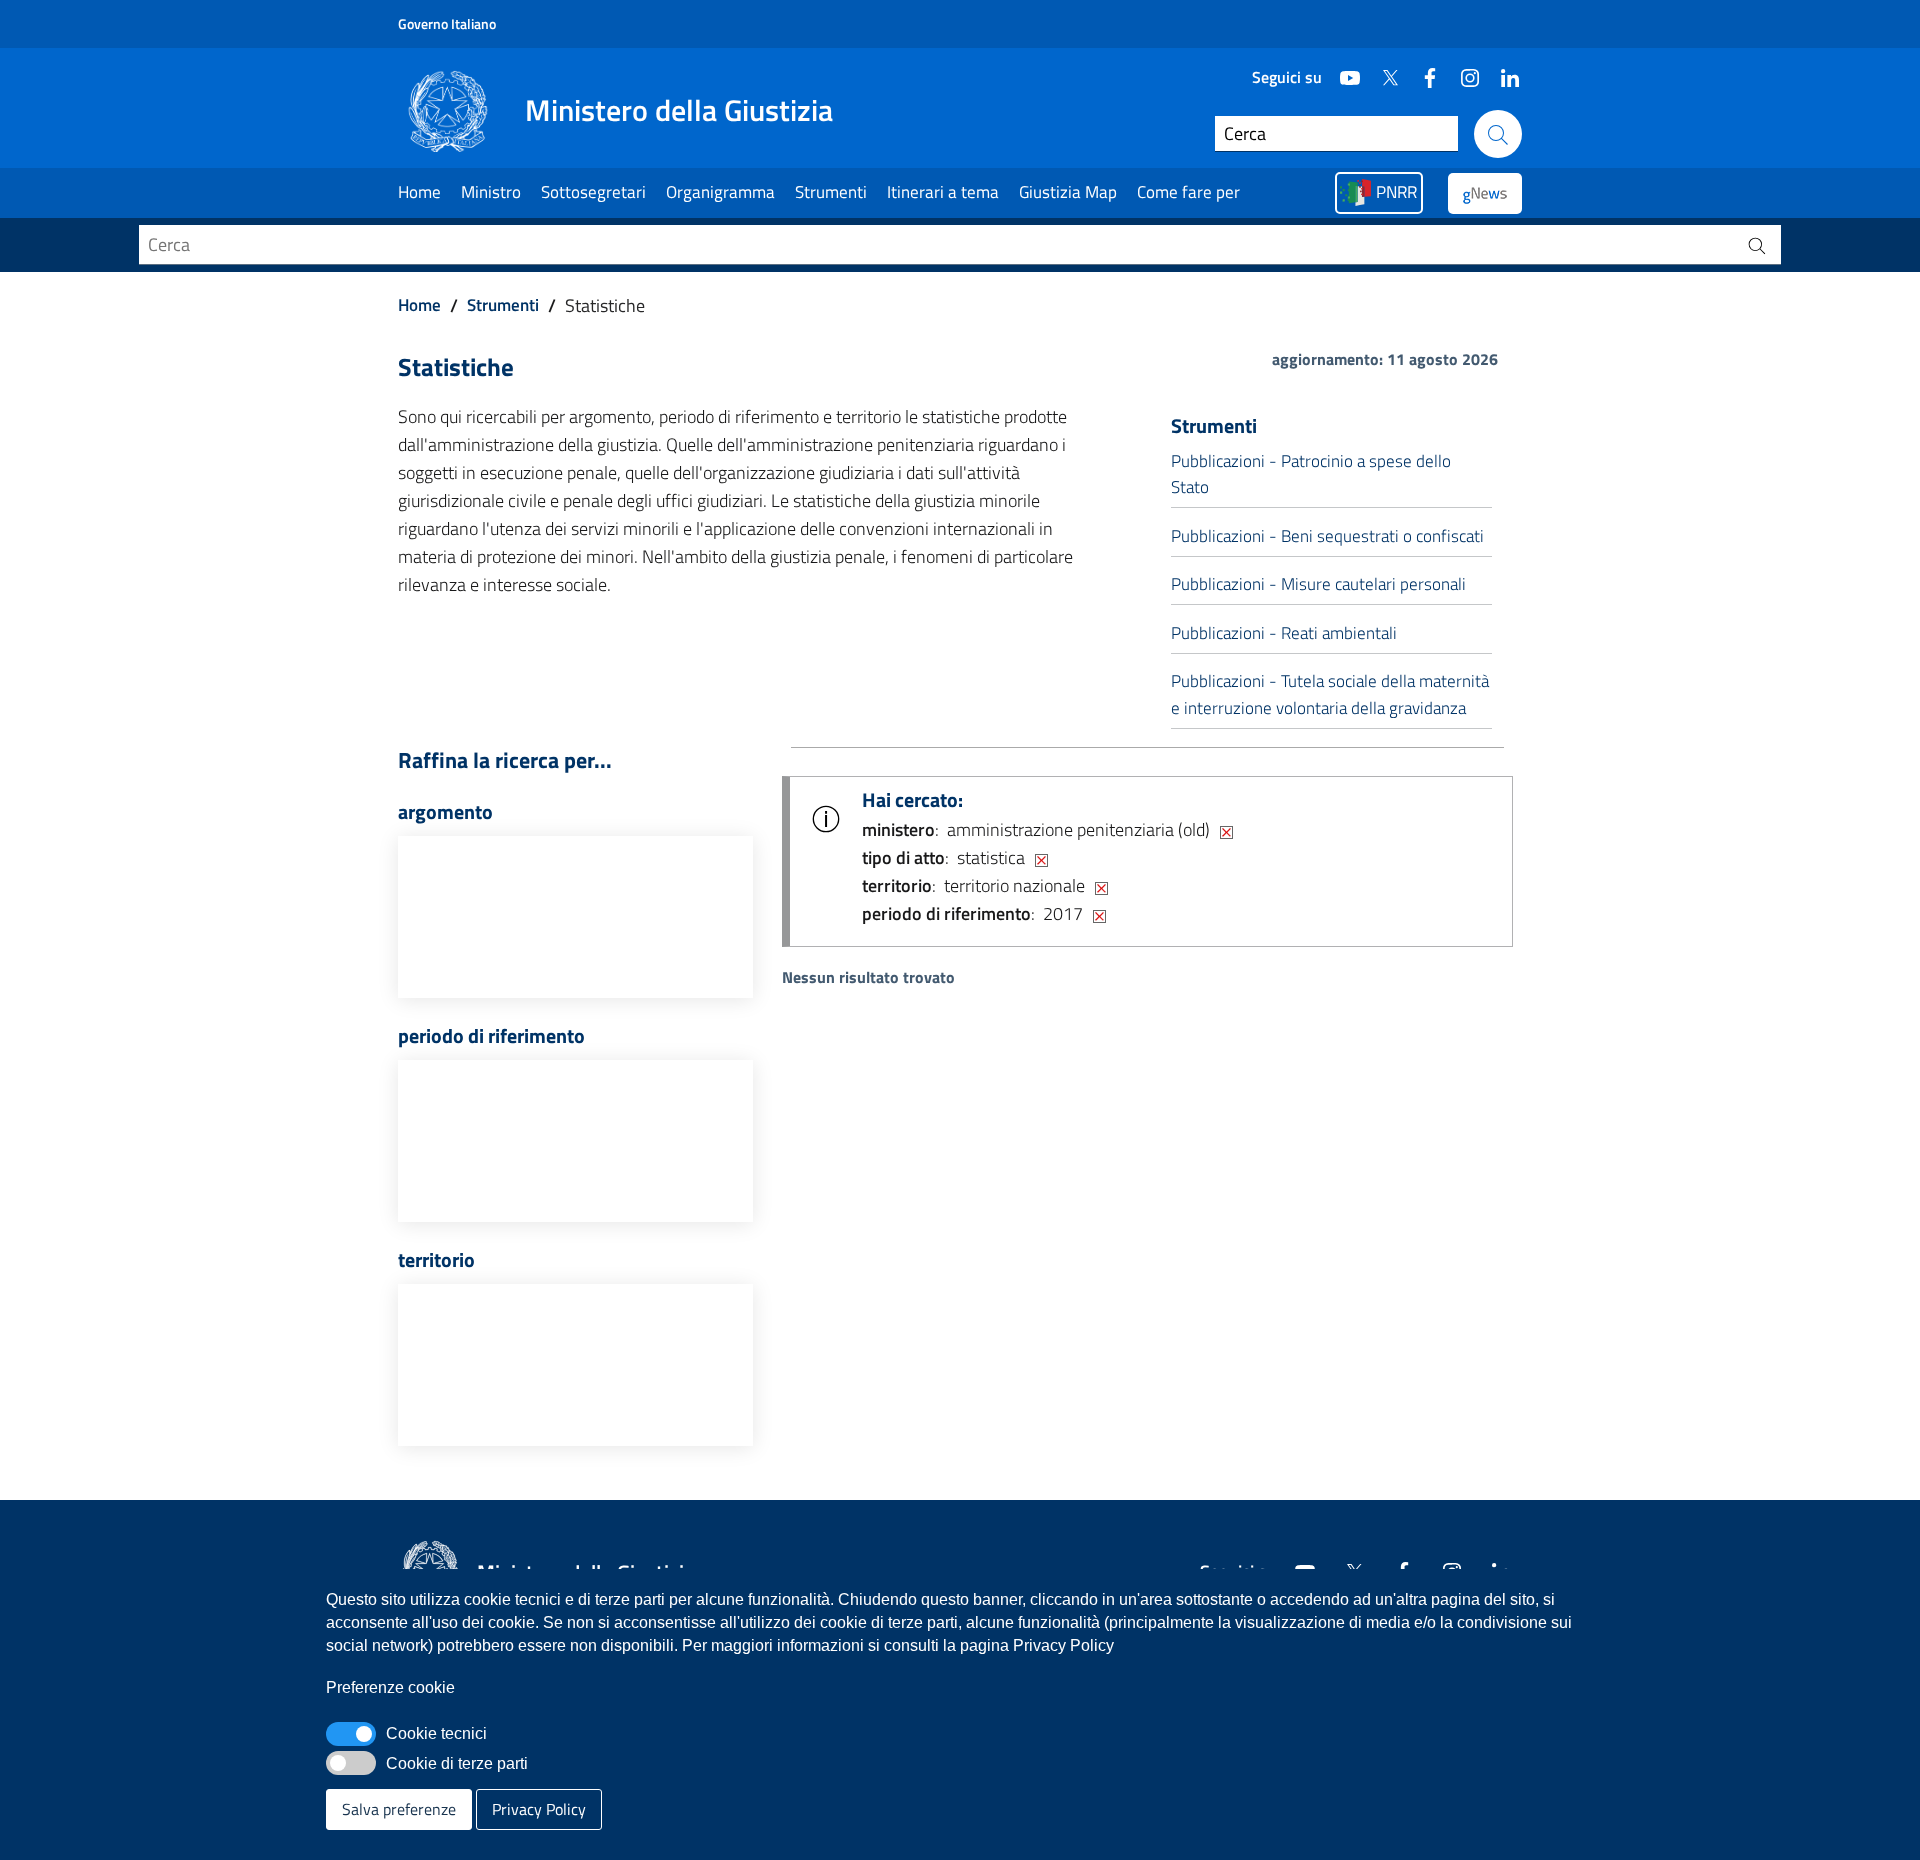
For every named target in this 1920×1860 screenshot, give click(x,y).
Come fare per (1188, 192)
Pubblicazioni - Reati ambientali (1284, 633)
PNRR (1396, 192)
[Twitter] (1382, 70)
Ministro (491, 192)
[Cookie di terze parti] (351, 1763)
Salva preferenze (399, 1809)
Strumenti (831, 192)
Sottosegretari (593, 192)
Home (419, 192)
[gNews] (1485, 193)
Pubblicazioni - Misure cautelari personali (1318, 584)
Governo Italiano (447, 23)
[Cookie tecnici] (351, 1734)
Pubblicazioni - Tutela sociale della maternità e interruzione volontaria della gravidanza (1330, 694)
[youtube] (1342, 70)
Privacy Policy (539, 1809)
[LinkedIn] (1502, 70)
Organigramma (720, 192)
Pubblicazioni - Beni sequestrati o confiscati (1327, 536)
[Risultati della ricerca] (1757, 245)
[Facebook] (1422, 70)
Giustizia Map (1068, 192)
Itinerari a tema (943, 192)
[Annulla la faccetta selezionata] (1226, 830)
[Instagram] (1462, 70)
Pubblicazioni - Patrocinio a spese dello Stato (1311, 474)
